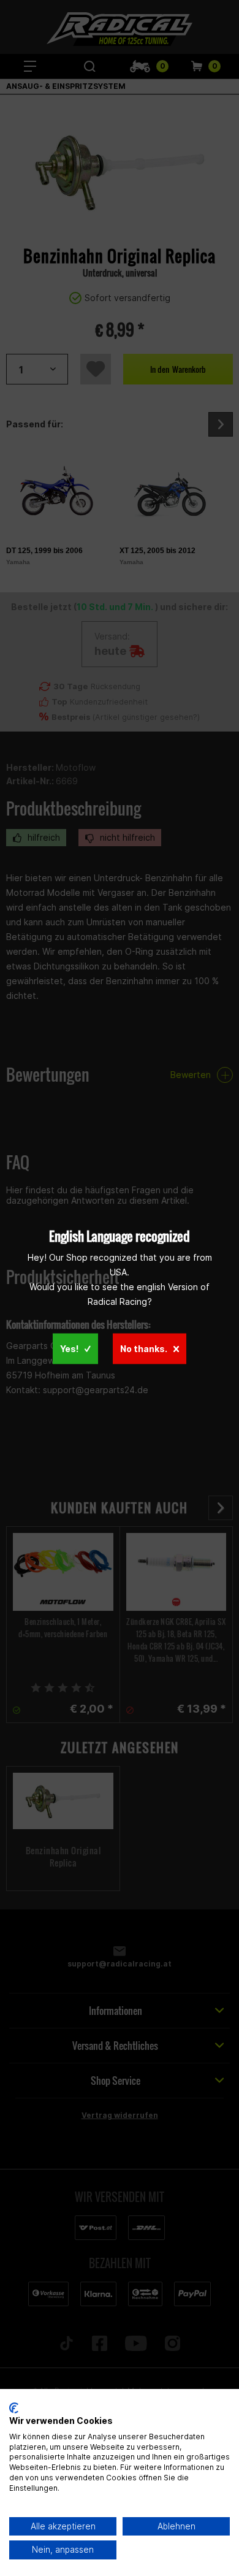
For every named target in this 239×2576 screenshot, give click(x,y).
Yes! (69, 1348)
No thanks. (144, 1348)
